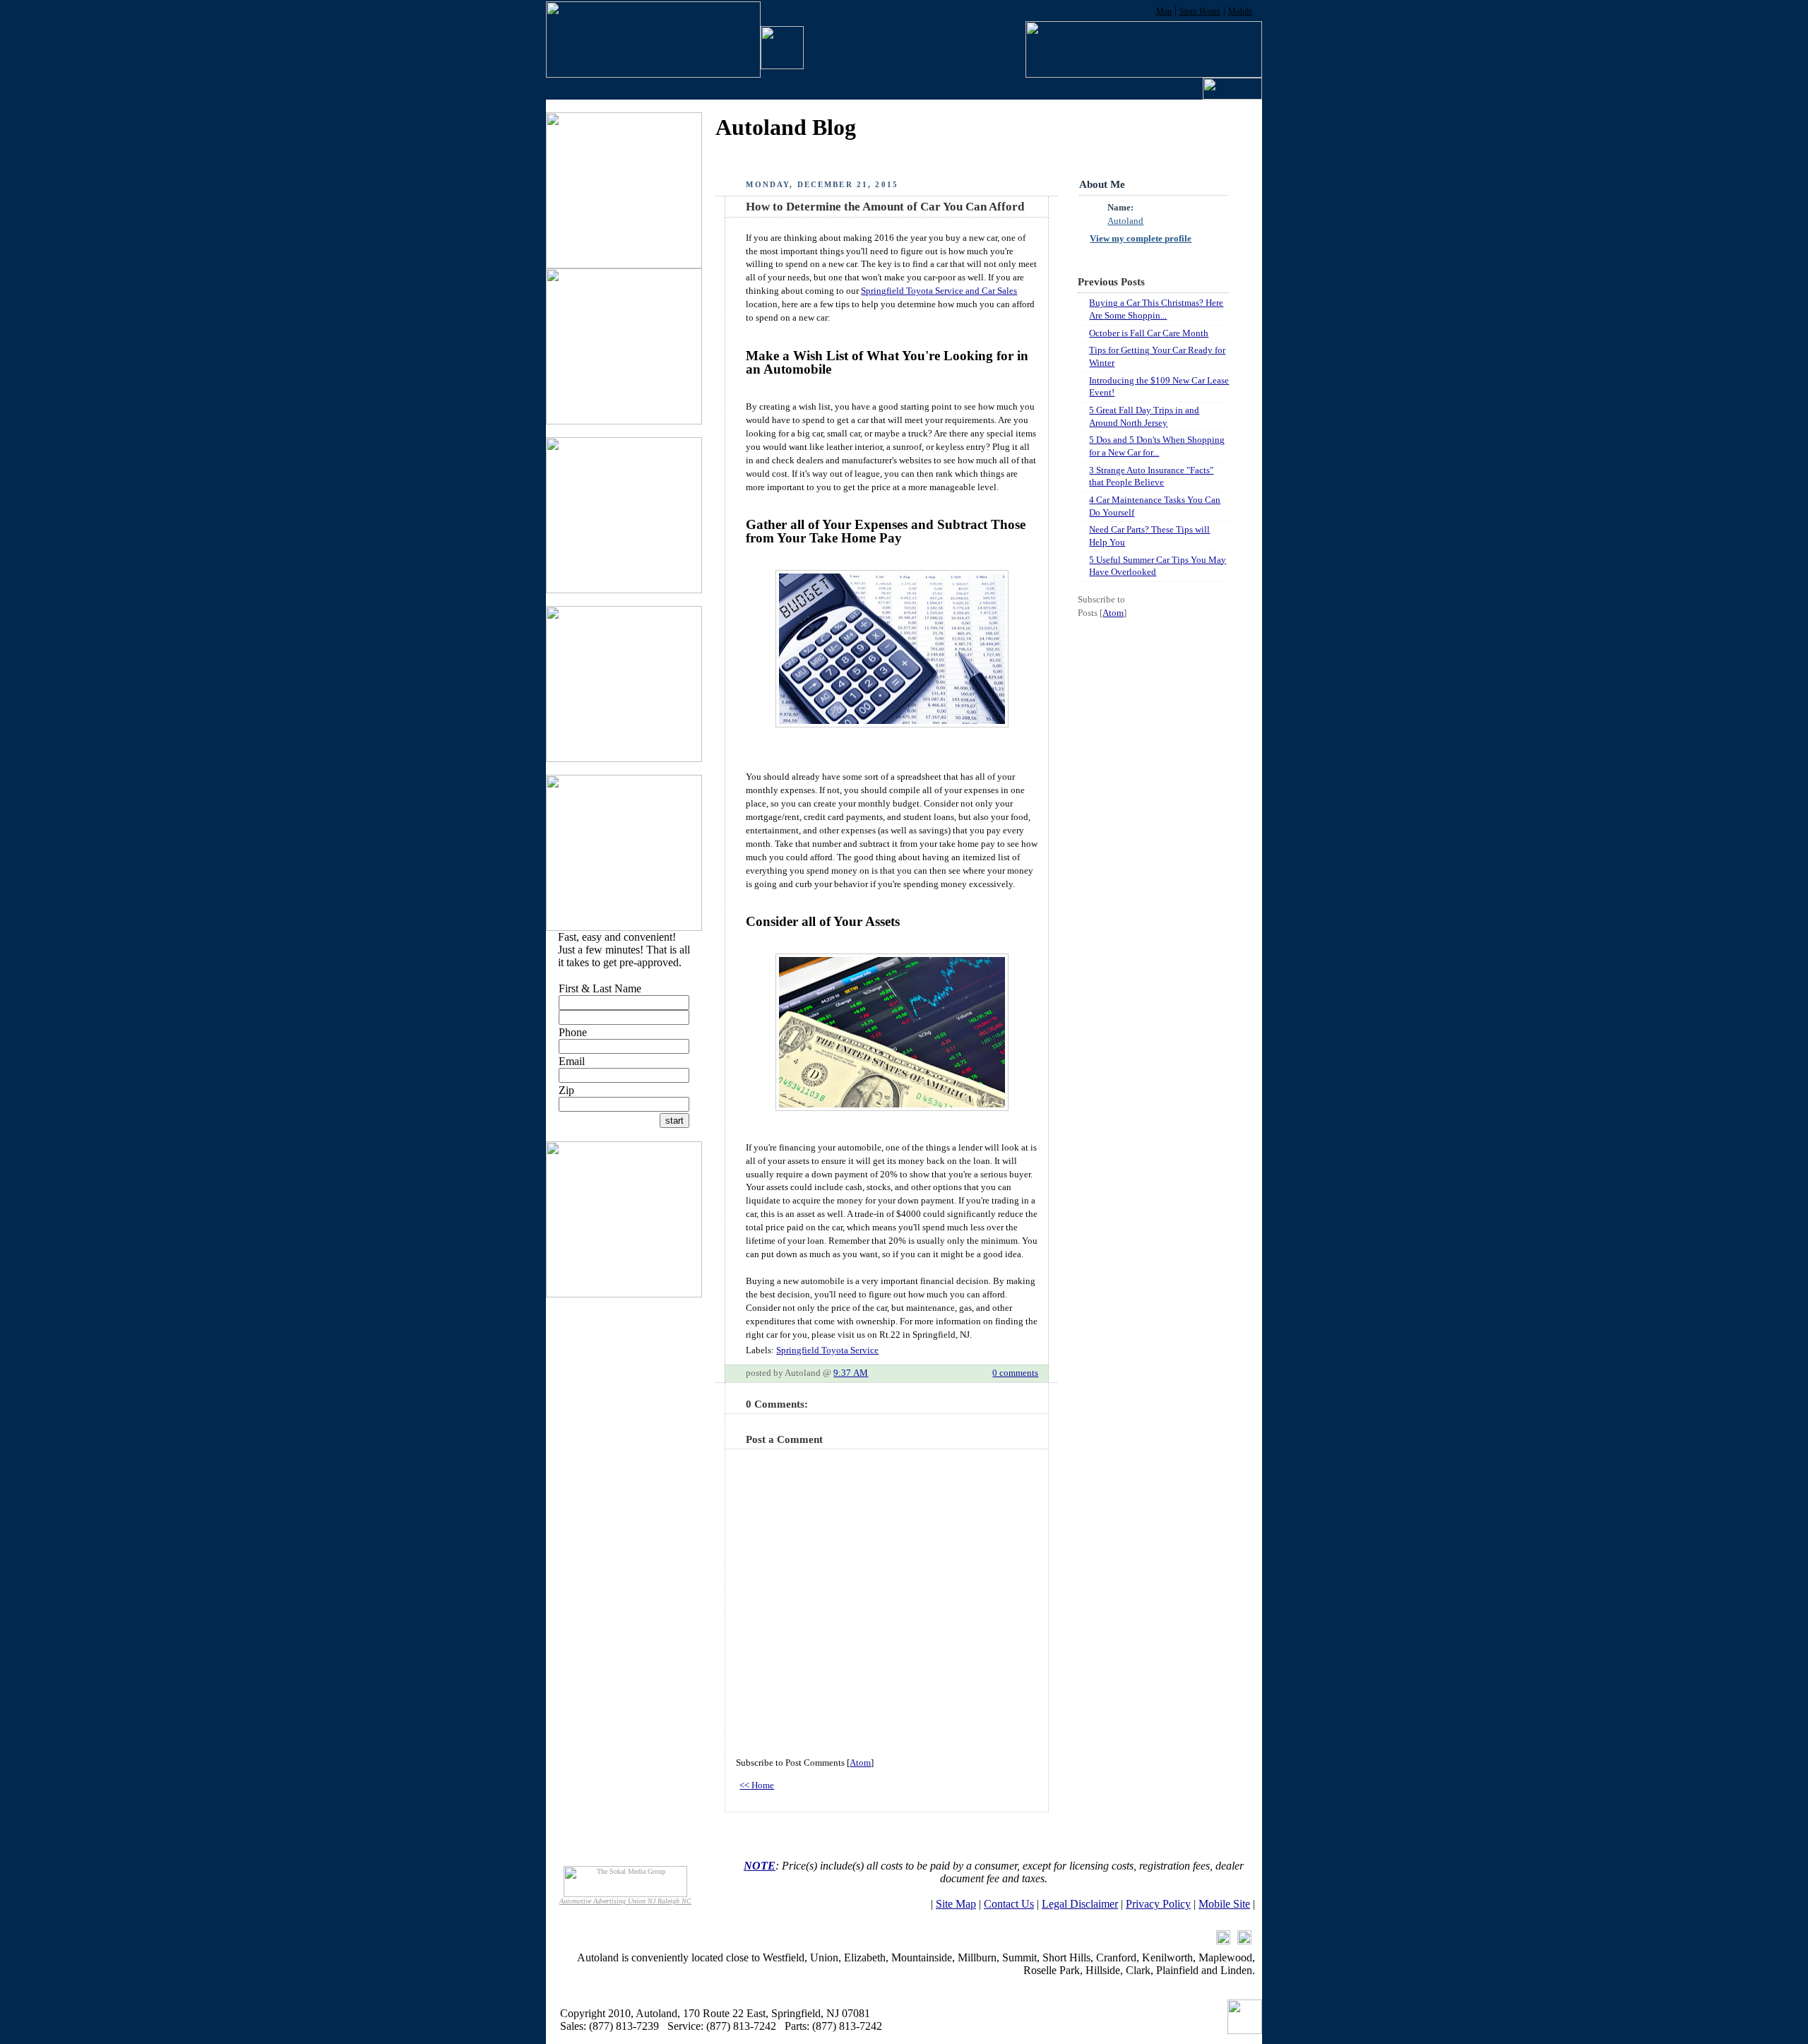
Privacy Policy (1158, 1904)
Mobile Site (1224, 1904)
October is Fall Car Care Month (1149, 333)
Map (1164, 11)
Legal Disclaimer (1080, 1904)
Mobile (1240, 11)
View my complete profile (1141, 239)
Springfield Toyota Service (827, 1350)
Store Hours (1200, 11)
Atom (860, 1763)
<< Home (757, 1785)
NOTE (760, 1866)
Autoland (1125, 221)
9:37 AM (851, 1373)
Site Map (956, 1904)
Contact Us (1009, 1904)
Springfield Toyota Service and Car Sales (939, 291)
